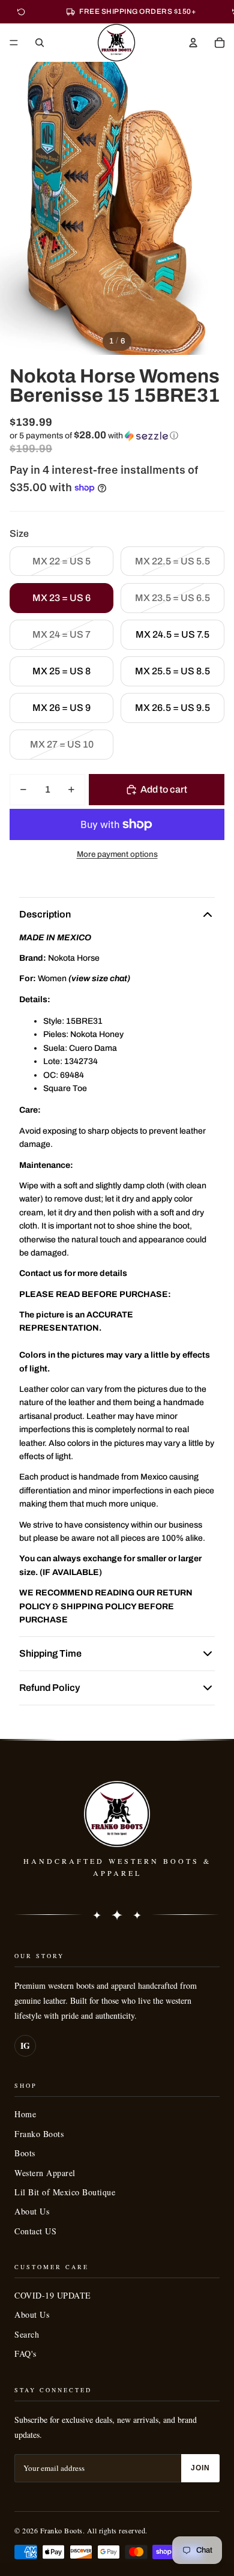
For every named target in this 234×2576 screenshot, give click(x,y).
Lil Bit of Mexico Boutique (65, 2192)
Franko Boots (39, 2134)
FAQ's (25, 2354)
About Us (32, 2211)
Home (25, 2114)
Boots (25, 2153)
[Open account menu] (193, 43)
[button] (117, 436)
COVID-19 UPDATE (53, 2295)
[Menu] (14, 43)
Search (27, 2334)
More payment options (117, 854)
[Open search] (40, 43)
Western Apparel (45, 2173)
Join (200, 2468)
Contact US (35, 2231)
